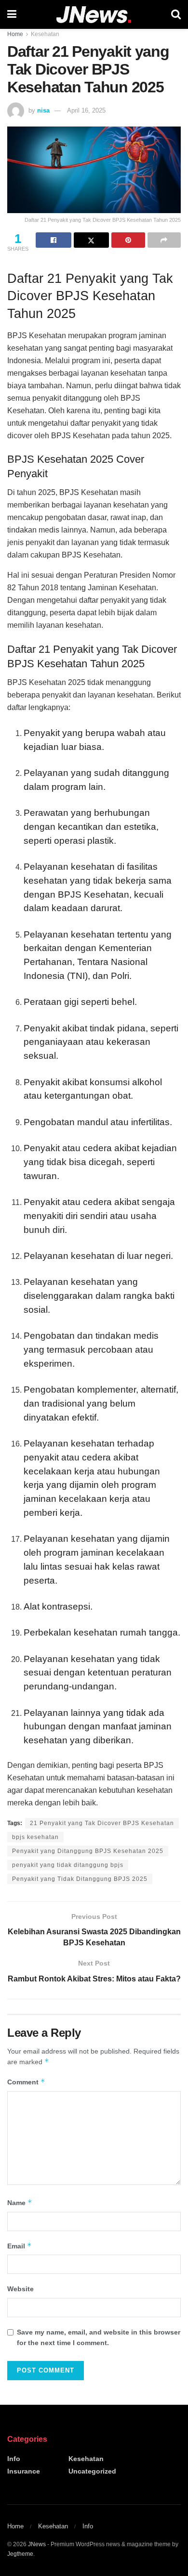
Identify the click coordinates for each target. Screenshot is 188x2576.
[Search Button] (176, 14)
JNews (37, 2544)
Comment (26, 2082)
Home (15, 34)
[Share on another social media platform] (164, 240)
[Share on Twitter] (92, 240)
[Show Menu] (12, 14)
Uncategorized (92, 2471)
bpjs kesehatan (35, 1837)
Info (14, 2459)
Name (20, 2202)
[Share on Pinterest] (128, 240)
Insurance (24, 2471)
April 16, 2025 (86, 110)
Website (20, 2289)
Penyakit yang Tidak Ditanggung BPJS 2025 (80, 1879)
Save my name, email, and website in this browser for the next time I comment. (99, 2337)
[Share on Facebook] (54, 240)
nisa (43, 110)
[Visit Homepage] (94, 15)
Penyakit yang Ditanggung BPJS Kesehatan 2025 (88, 1851)
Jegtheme (20, 2554)
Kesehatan (45, 34)
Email (20, 2246)
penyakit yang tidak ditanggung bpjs (68, 1865)
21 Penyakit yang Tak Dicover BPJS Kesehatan (102, 1823)
